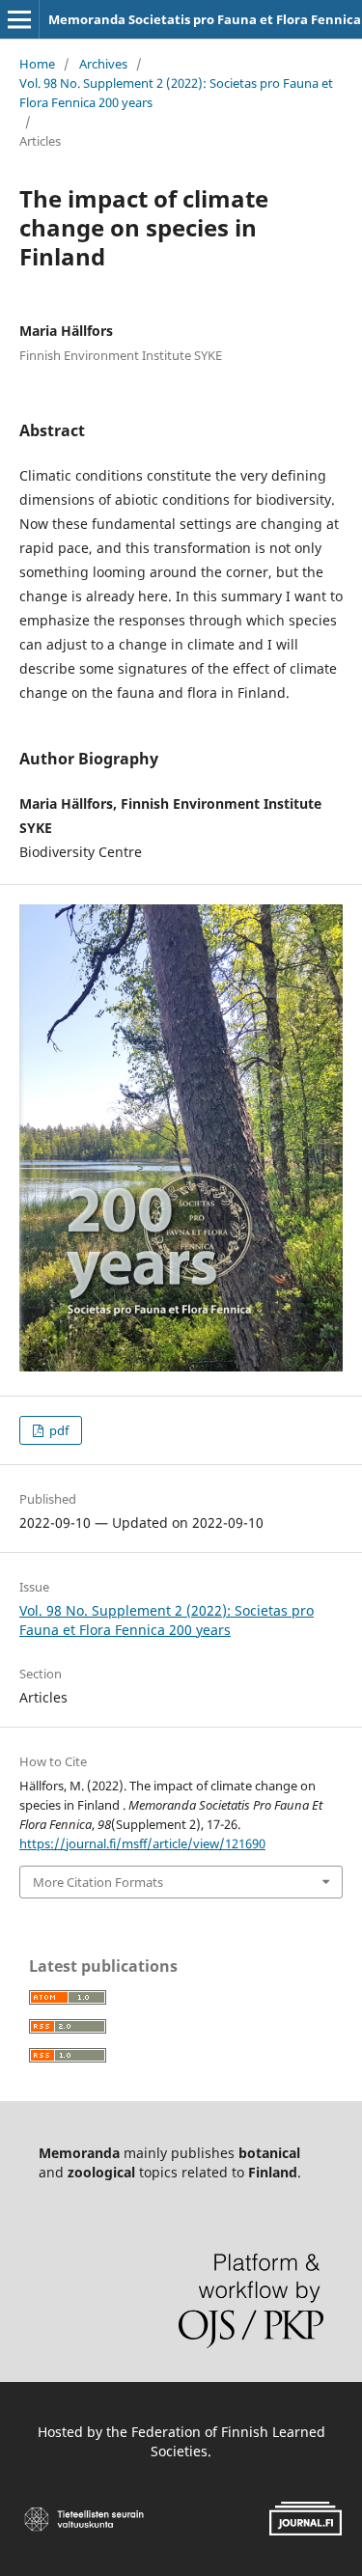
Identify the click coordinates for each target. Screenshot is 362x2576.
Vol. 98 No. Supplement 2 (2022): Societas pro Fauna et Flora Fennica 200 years (176, 93)
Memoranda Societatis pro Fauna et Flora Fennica (205, 19)
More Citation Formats (98, 1882)
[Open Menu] (19, 19)
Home (37, 64)
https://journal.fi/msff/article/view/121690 (142, 1843)
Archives (103, 64)
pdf (57, 1430)
